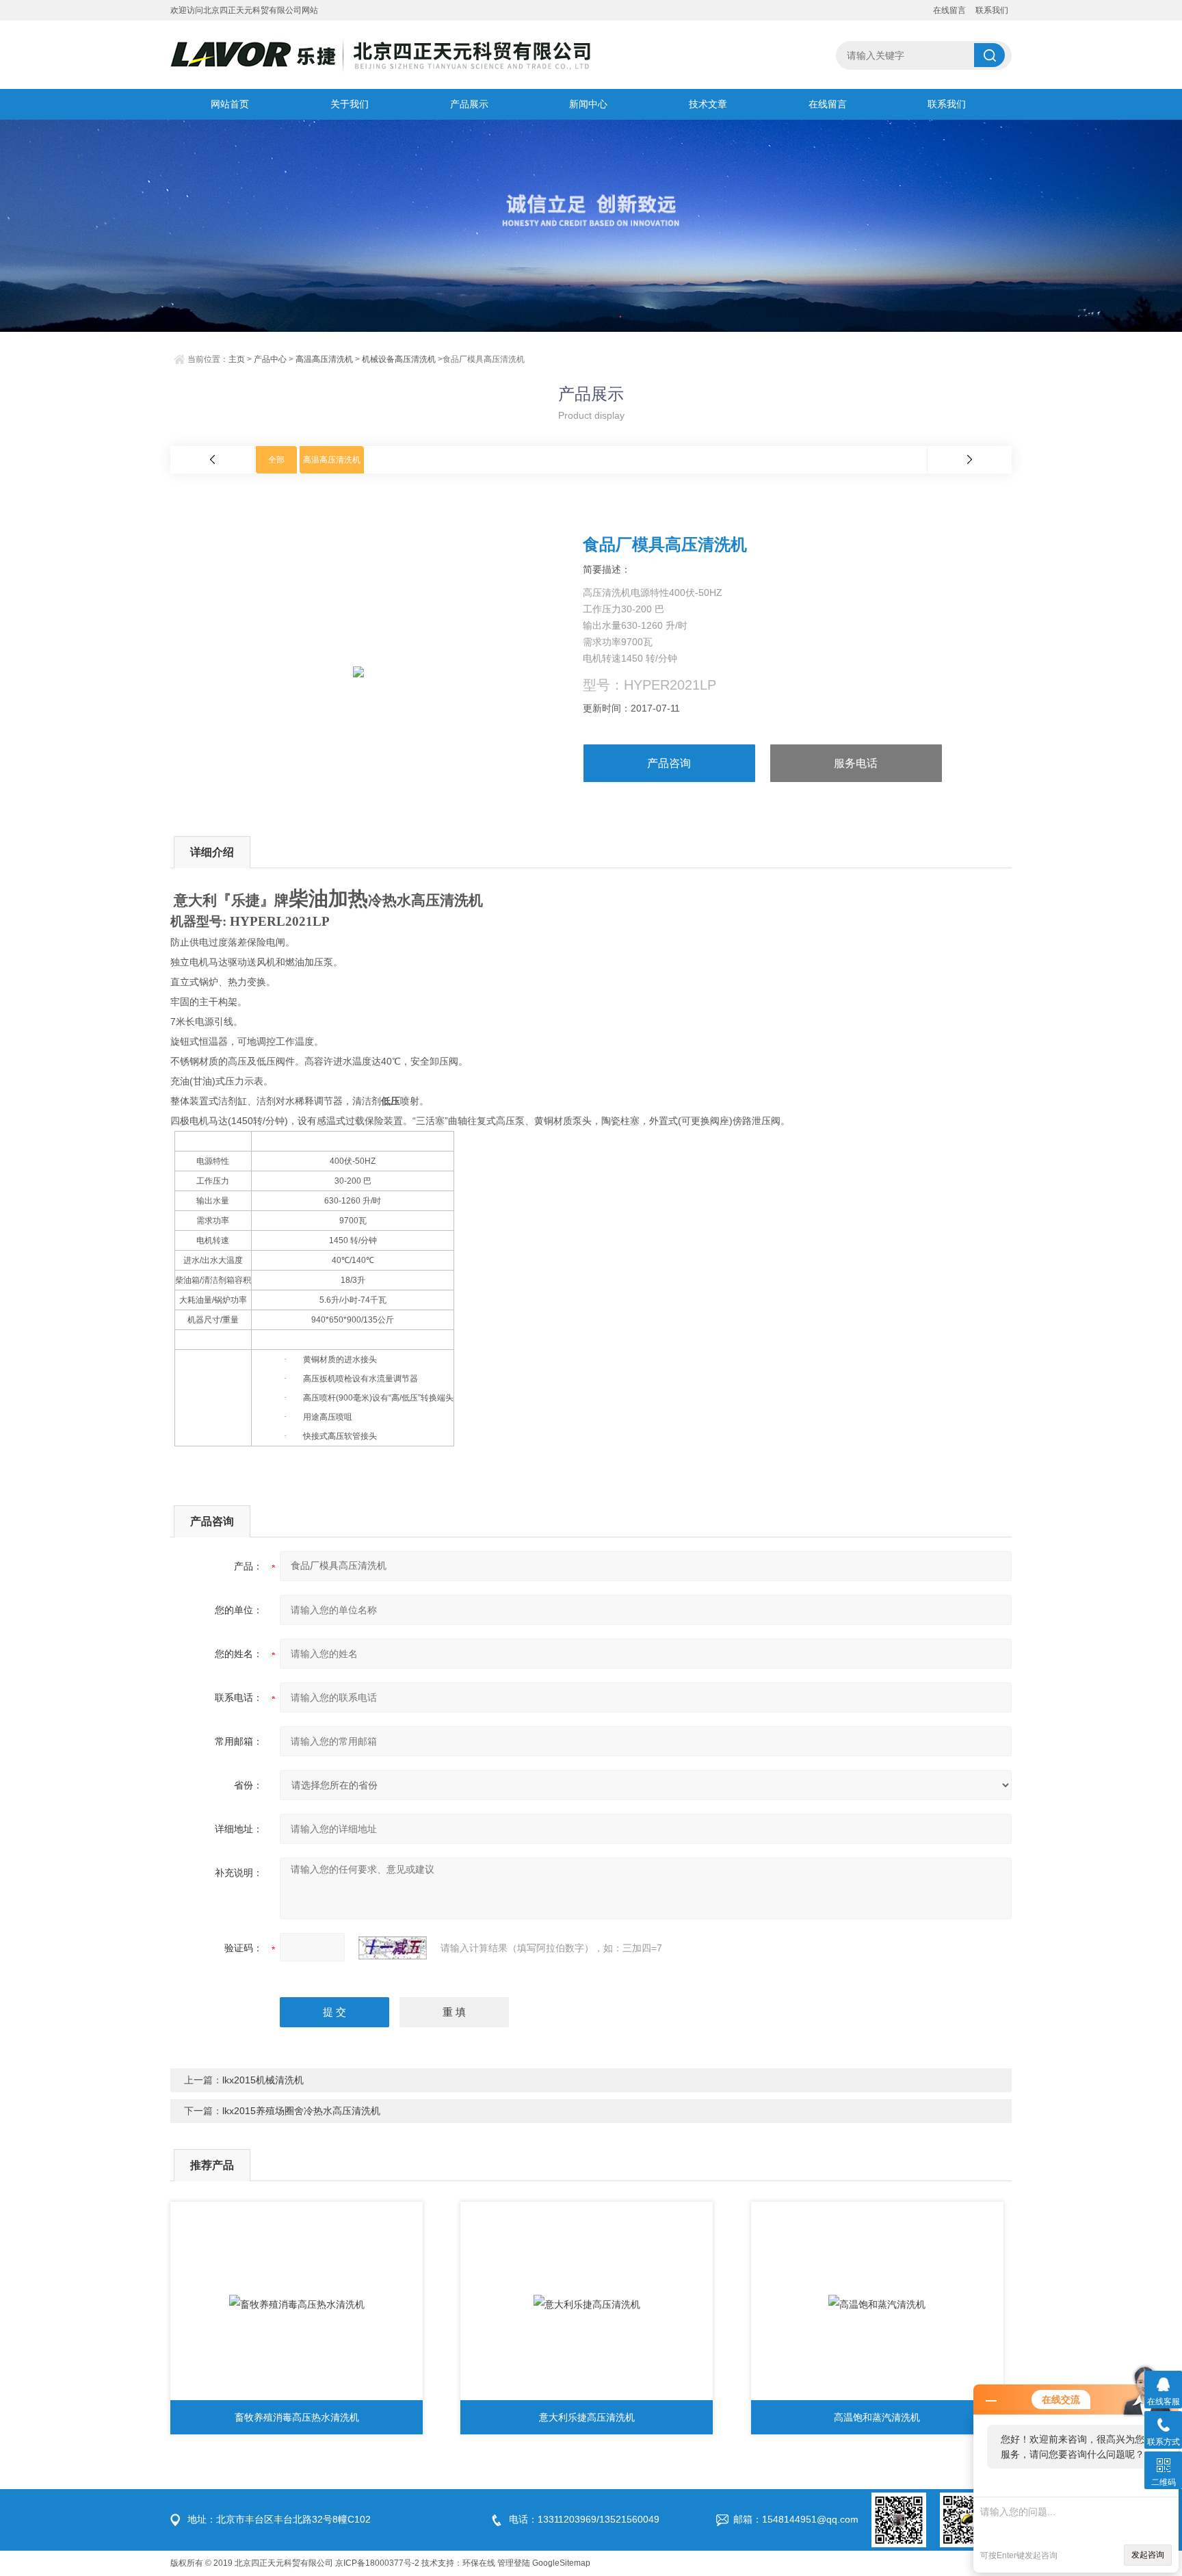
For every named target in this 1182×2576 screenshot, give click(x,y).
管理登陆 (514, 2563)
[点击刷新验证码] (393, 1948)
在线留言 (949, 10)
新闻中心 (588, 104)
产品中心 (270, 359)
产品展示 (469, 104)
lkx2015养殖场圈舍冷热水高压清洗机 (301, 2111)
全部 (276, 460)
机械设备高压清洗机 (399, 359)
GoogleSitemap (561, 2563)
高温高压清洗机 (324, 359)
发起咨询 (1148, 2555)
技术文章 (708, 104)
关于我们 (350, 104)
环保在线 (479, 2563)
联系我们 (992, 10)
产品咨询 (669, 763)
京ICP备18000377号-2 (377, 2563)
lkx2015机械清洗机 (263, 2080)
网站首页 (230, 104)
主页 (237, 359)
